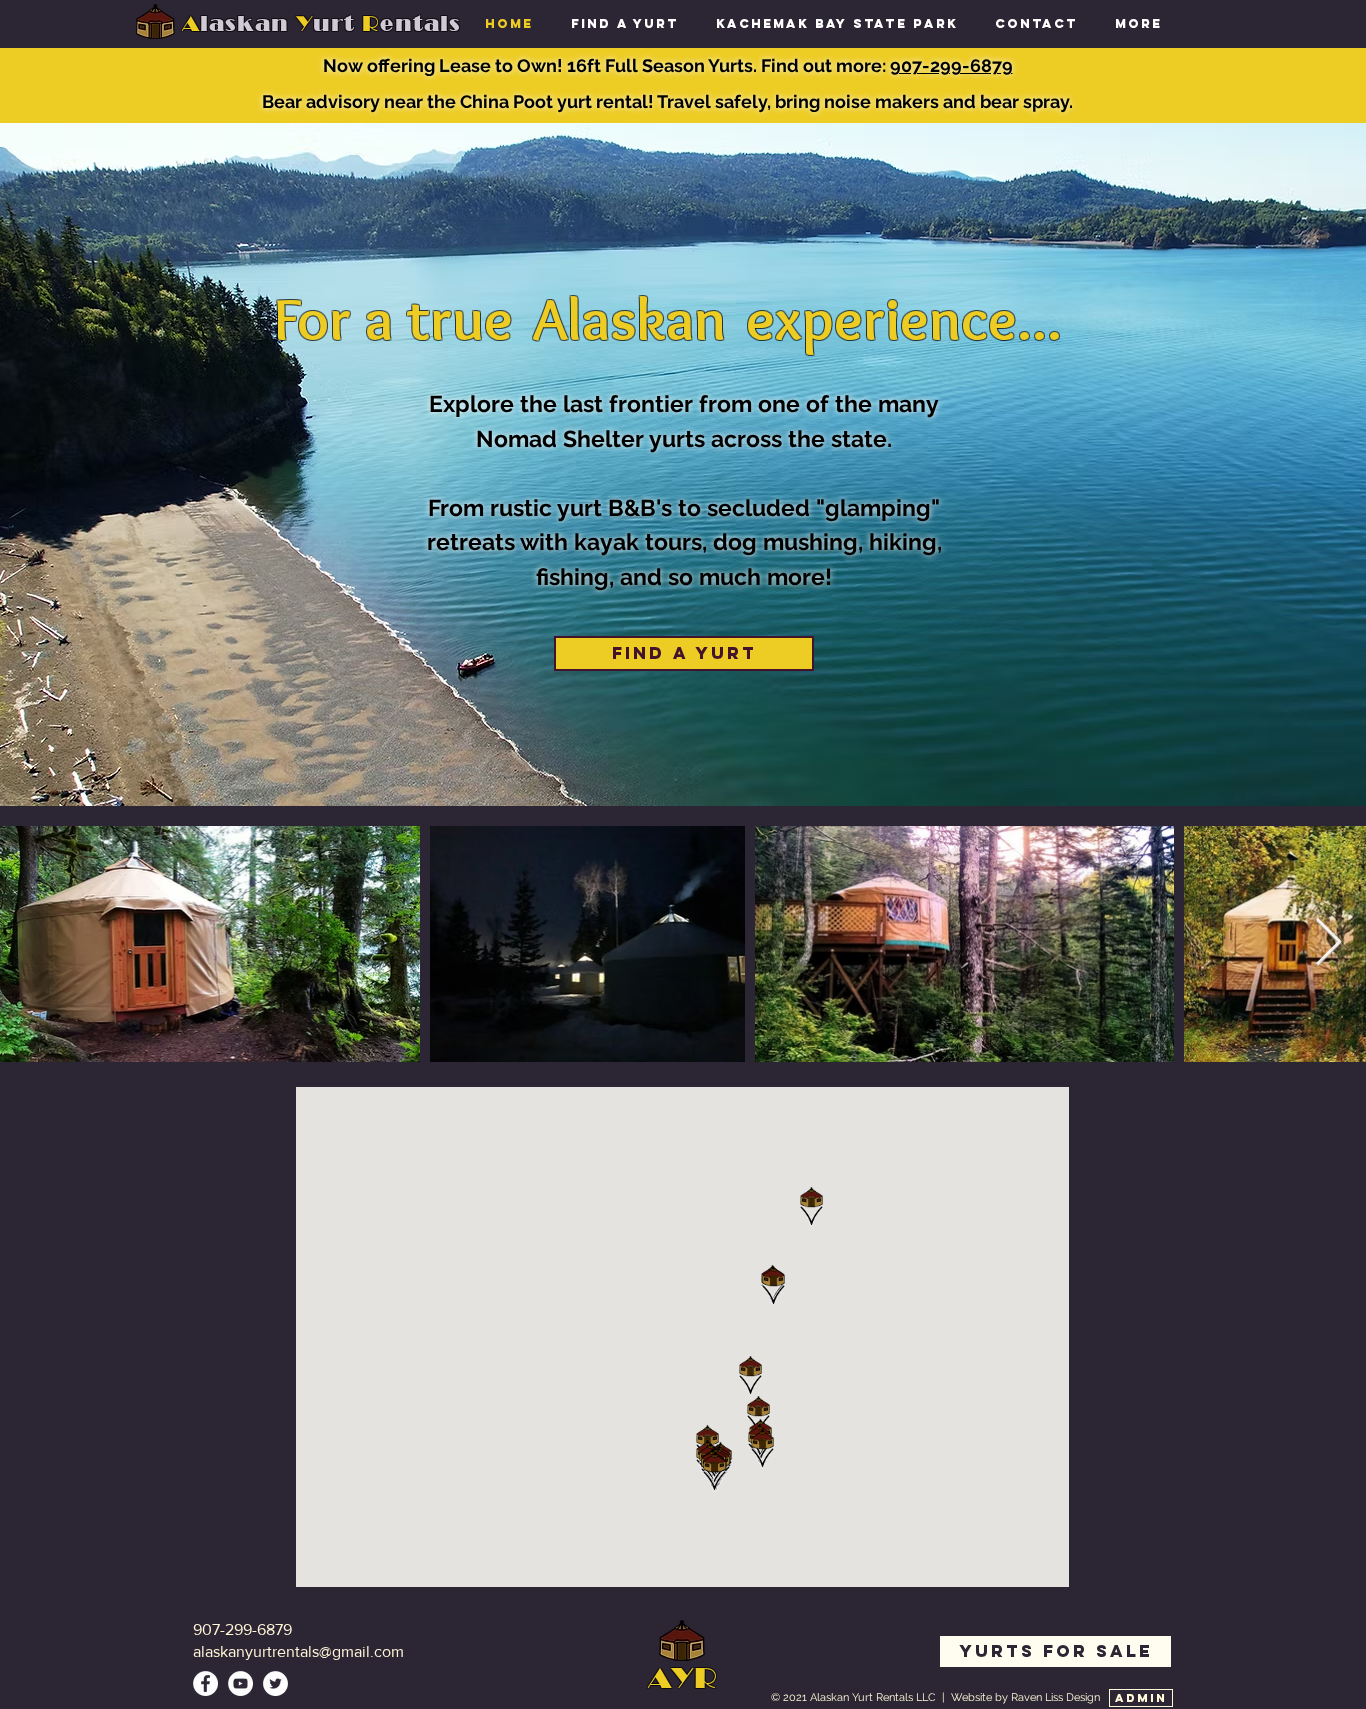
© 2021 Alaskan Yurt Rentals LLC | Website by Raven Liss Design (935, 1697)
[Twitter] (275, 1683)
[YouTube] (240, 1683)
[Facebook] (205, 1683)
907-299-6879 (951, 65)
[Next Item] (1328, 944)
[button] (1036, 24)
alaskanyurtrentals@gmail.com (298, 1651)
